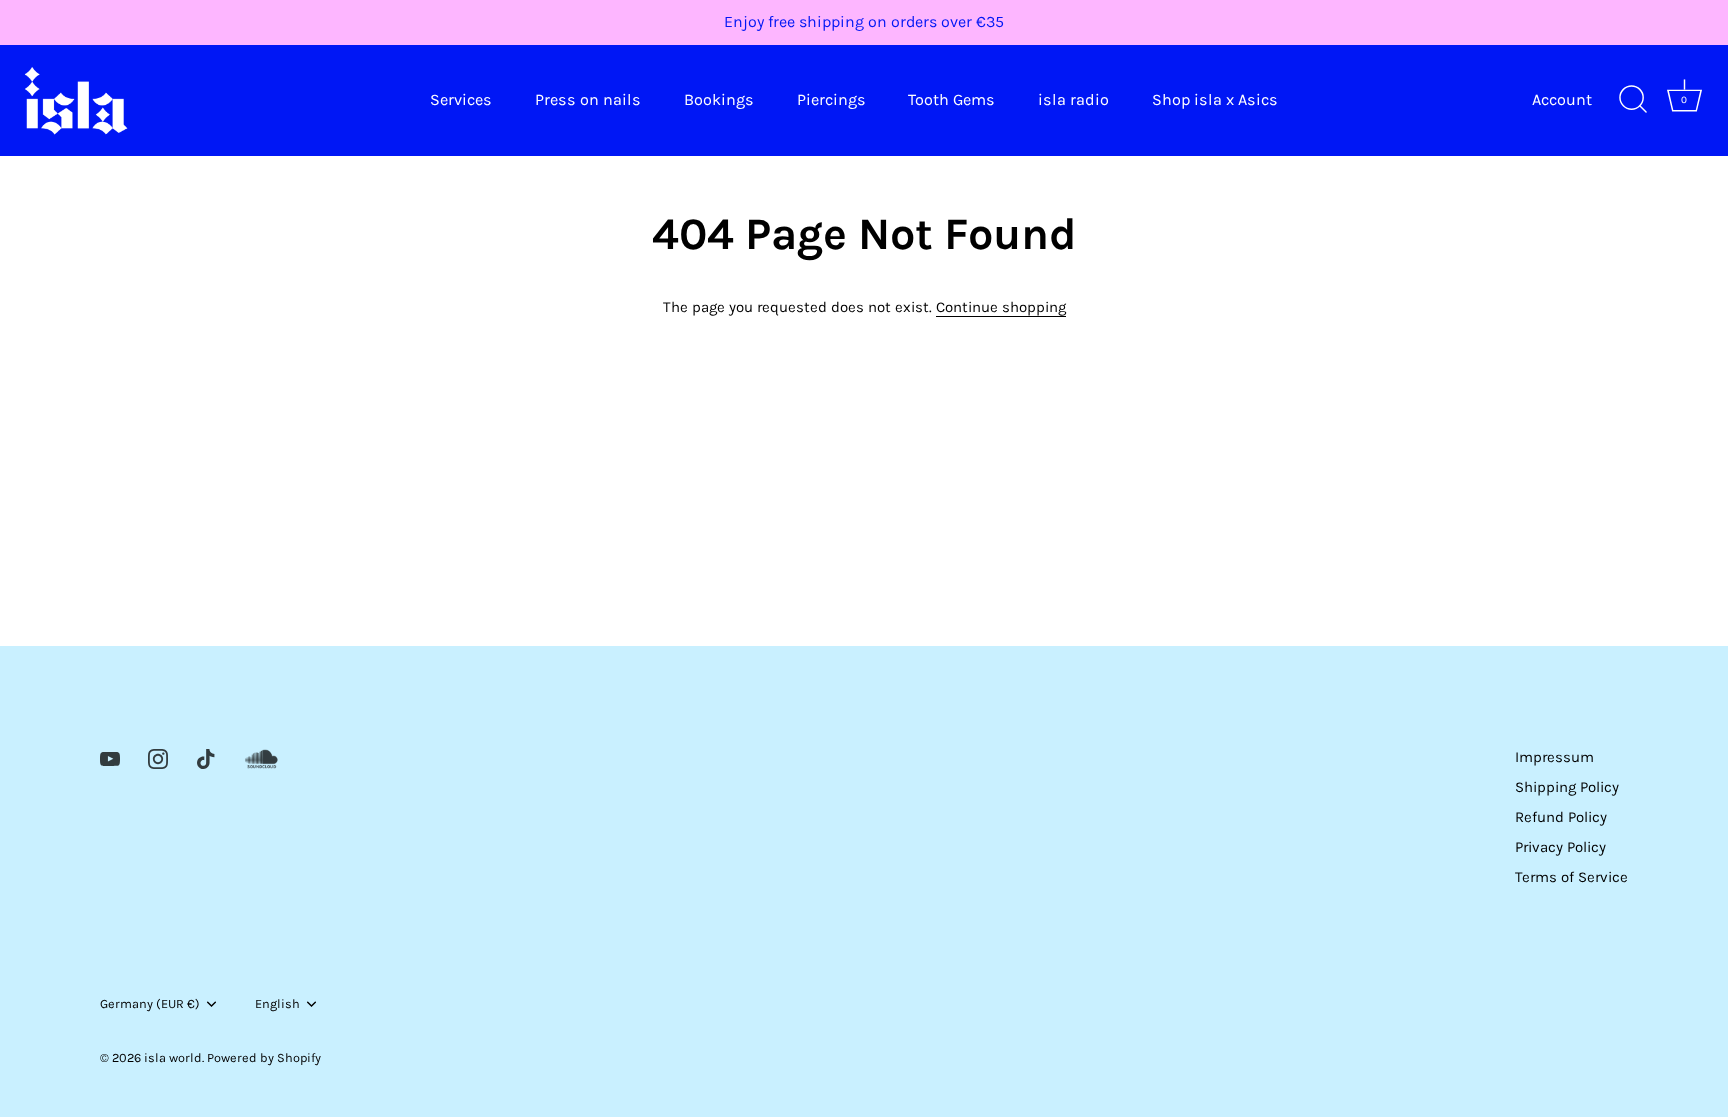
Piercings (831, 99)
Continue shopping (1001, 307)
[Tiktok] (206, 757)
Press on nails (588, 99)
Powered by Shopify (264, 1057)
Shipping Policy (1567, 787)
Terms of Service (1571, 877)
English (277, 1003)
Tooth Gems (951, 99)
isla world (173, 1057)
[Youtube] (110, 757)
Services (461, 99)
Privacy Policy (1560, 847)
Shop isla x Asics (1215, 99)
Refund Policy (1561, 817)
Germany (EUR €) (150, 1003)
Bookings (719, 99)
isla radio (1073, 99)
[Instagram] (158, 757)
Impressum (1554, 757)
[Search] (1633, 100)
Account (1562, 99)
